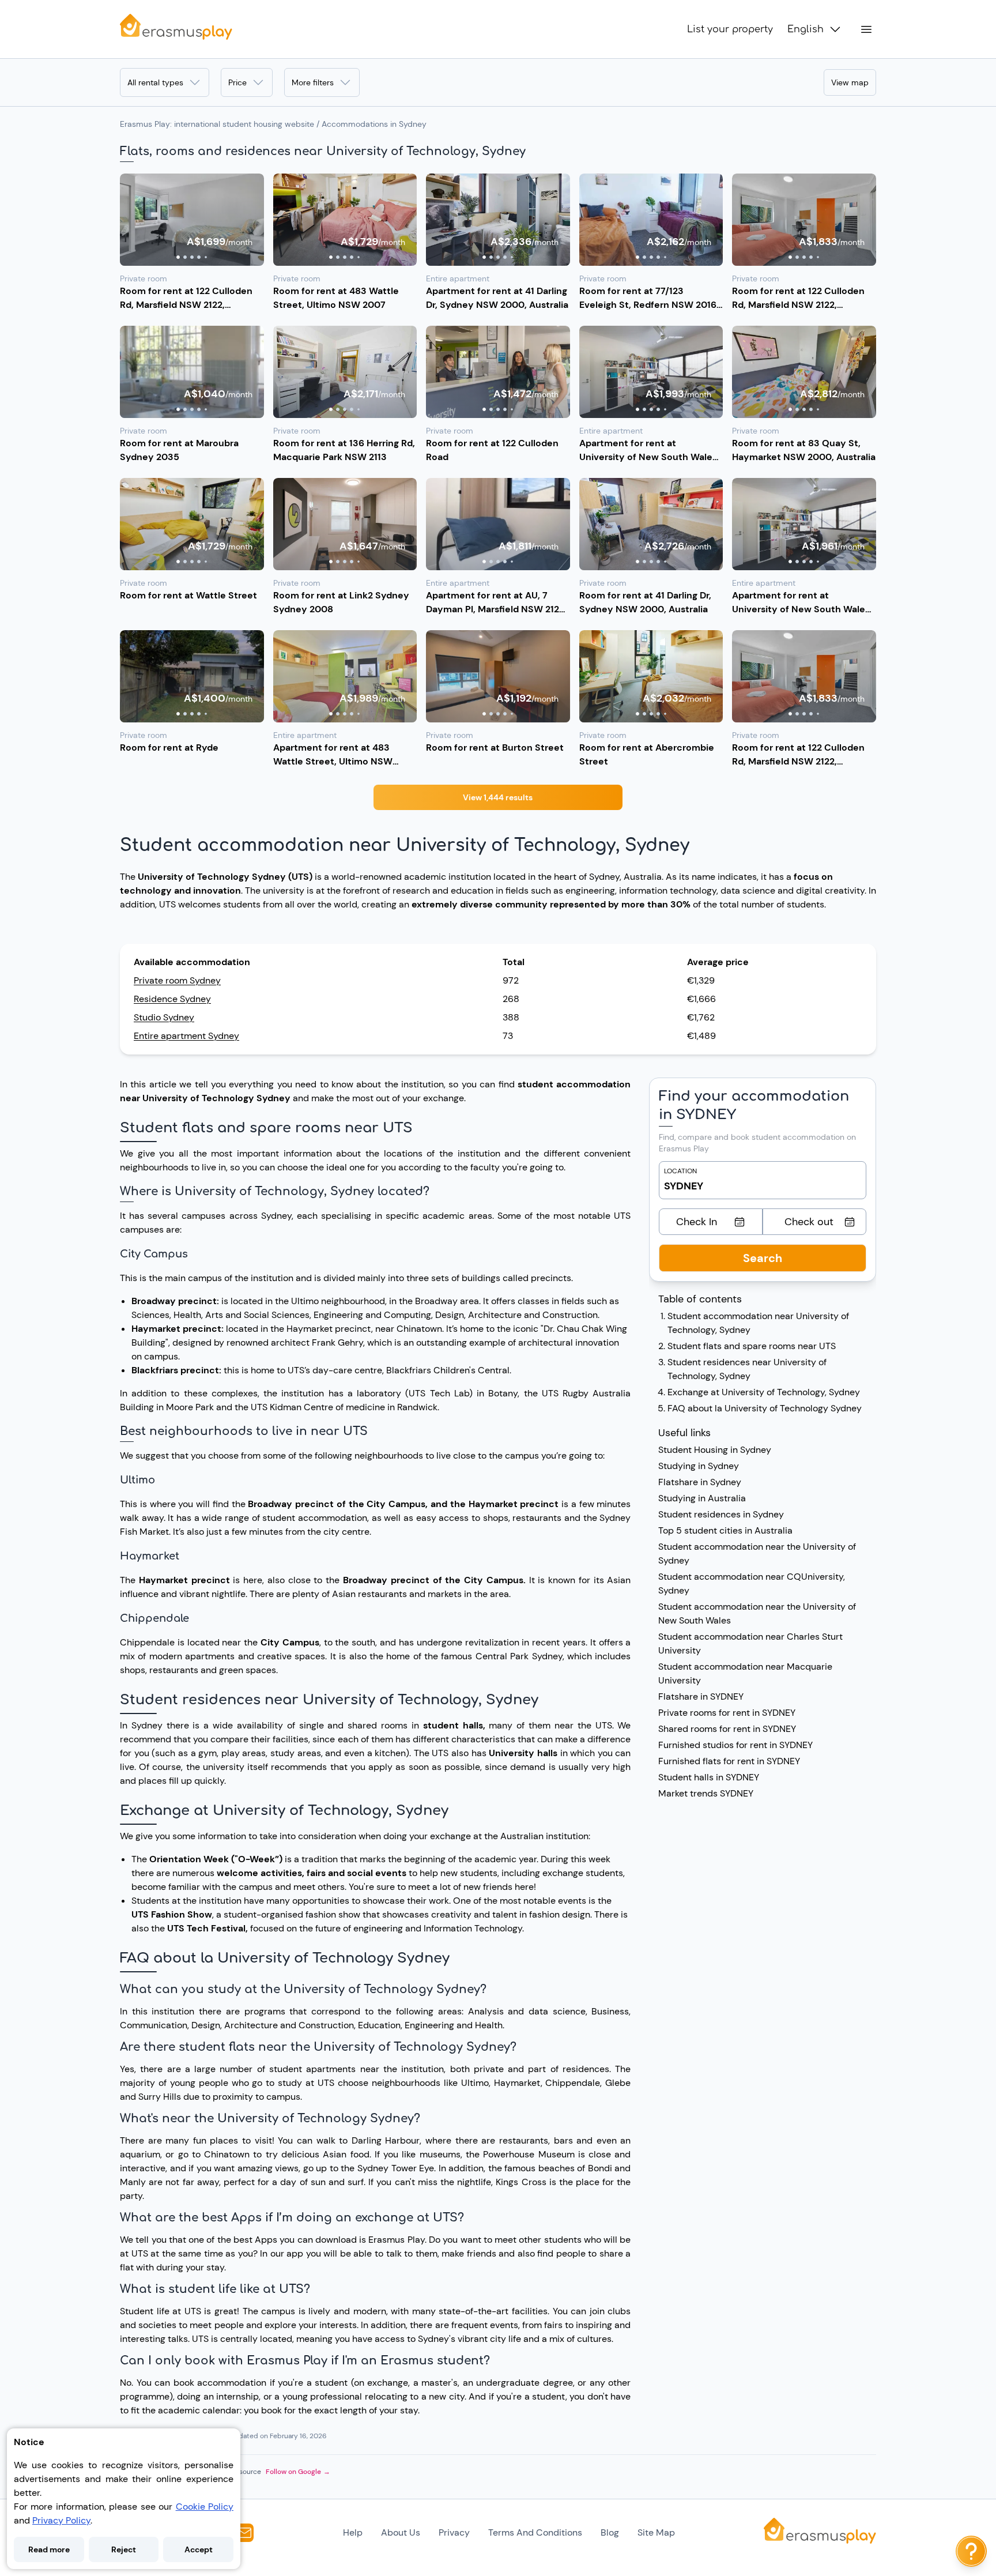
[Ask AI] (971, 2551)
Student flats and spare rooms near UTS (752, 1346)
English (806, 29)
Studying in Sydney (699, 1466)
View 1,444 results (498, 797)
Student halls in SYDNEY (709, 1777)
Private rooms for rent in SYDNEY (727, 1713)
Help (353, 2532)
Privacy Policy (61, 2520)
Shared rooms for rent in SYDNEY (727, 1729)
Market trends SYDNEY (706, 1793)
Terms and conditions (535, 2532)
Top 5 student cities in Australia (725, 1530)
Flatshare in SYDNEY (701, 1696)
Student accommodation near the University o (756, 1547)
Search (763, 1258)
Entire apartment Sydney (186, 1036)
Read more (49, 2549)
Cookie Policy (205, 2507)
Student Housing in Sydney (715, 1450)
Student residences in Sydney (721, 1514)
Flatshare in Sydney (700, 1482)
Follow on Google (298, 2472)
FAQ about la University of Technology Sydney (765, 1408)
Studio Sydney (164, 1017)
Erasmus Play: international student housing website (217, 124)
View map (850, 82)
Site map (656, 2532)
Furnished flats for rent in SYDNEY (729, 1761)
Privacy (454, 2532)
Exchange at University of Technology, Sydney (764, 1392)
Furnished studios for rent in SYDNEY (735, 1745)
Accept (199, 2549)
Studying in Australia (702, 1498)
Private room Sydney (177, 980)
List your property (730, 29)
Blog (610, 2532)
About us (401, 2532)
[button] (192, 220)
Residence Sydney (172, 999)
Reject (124, 2549)
